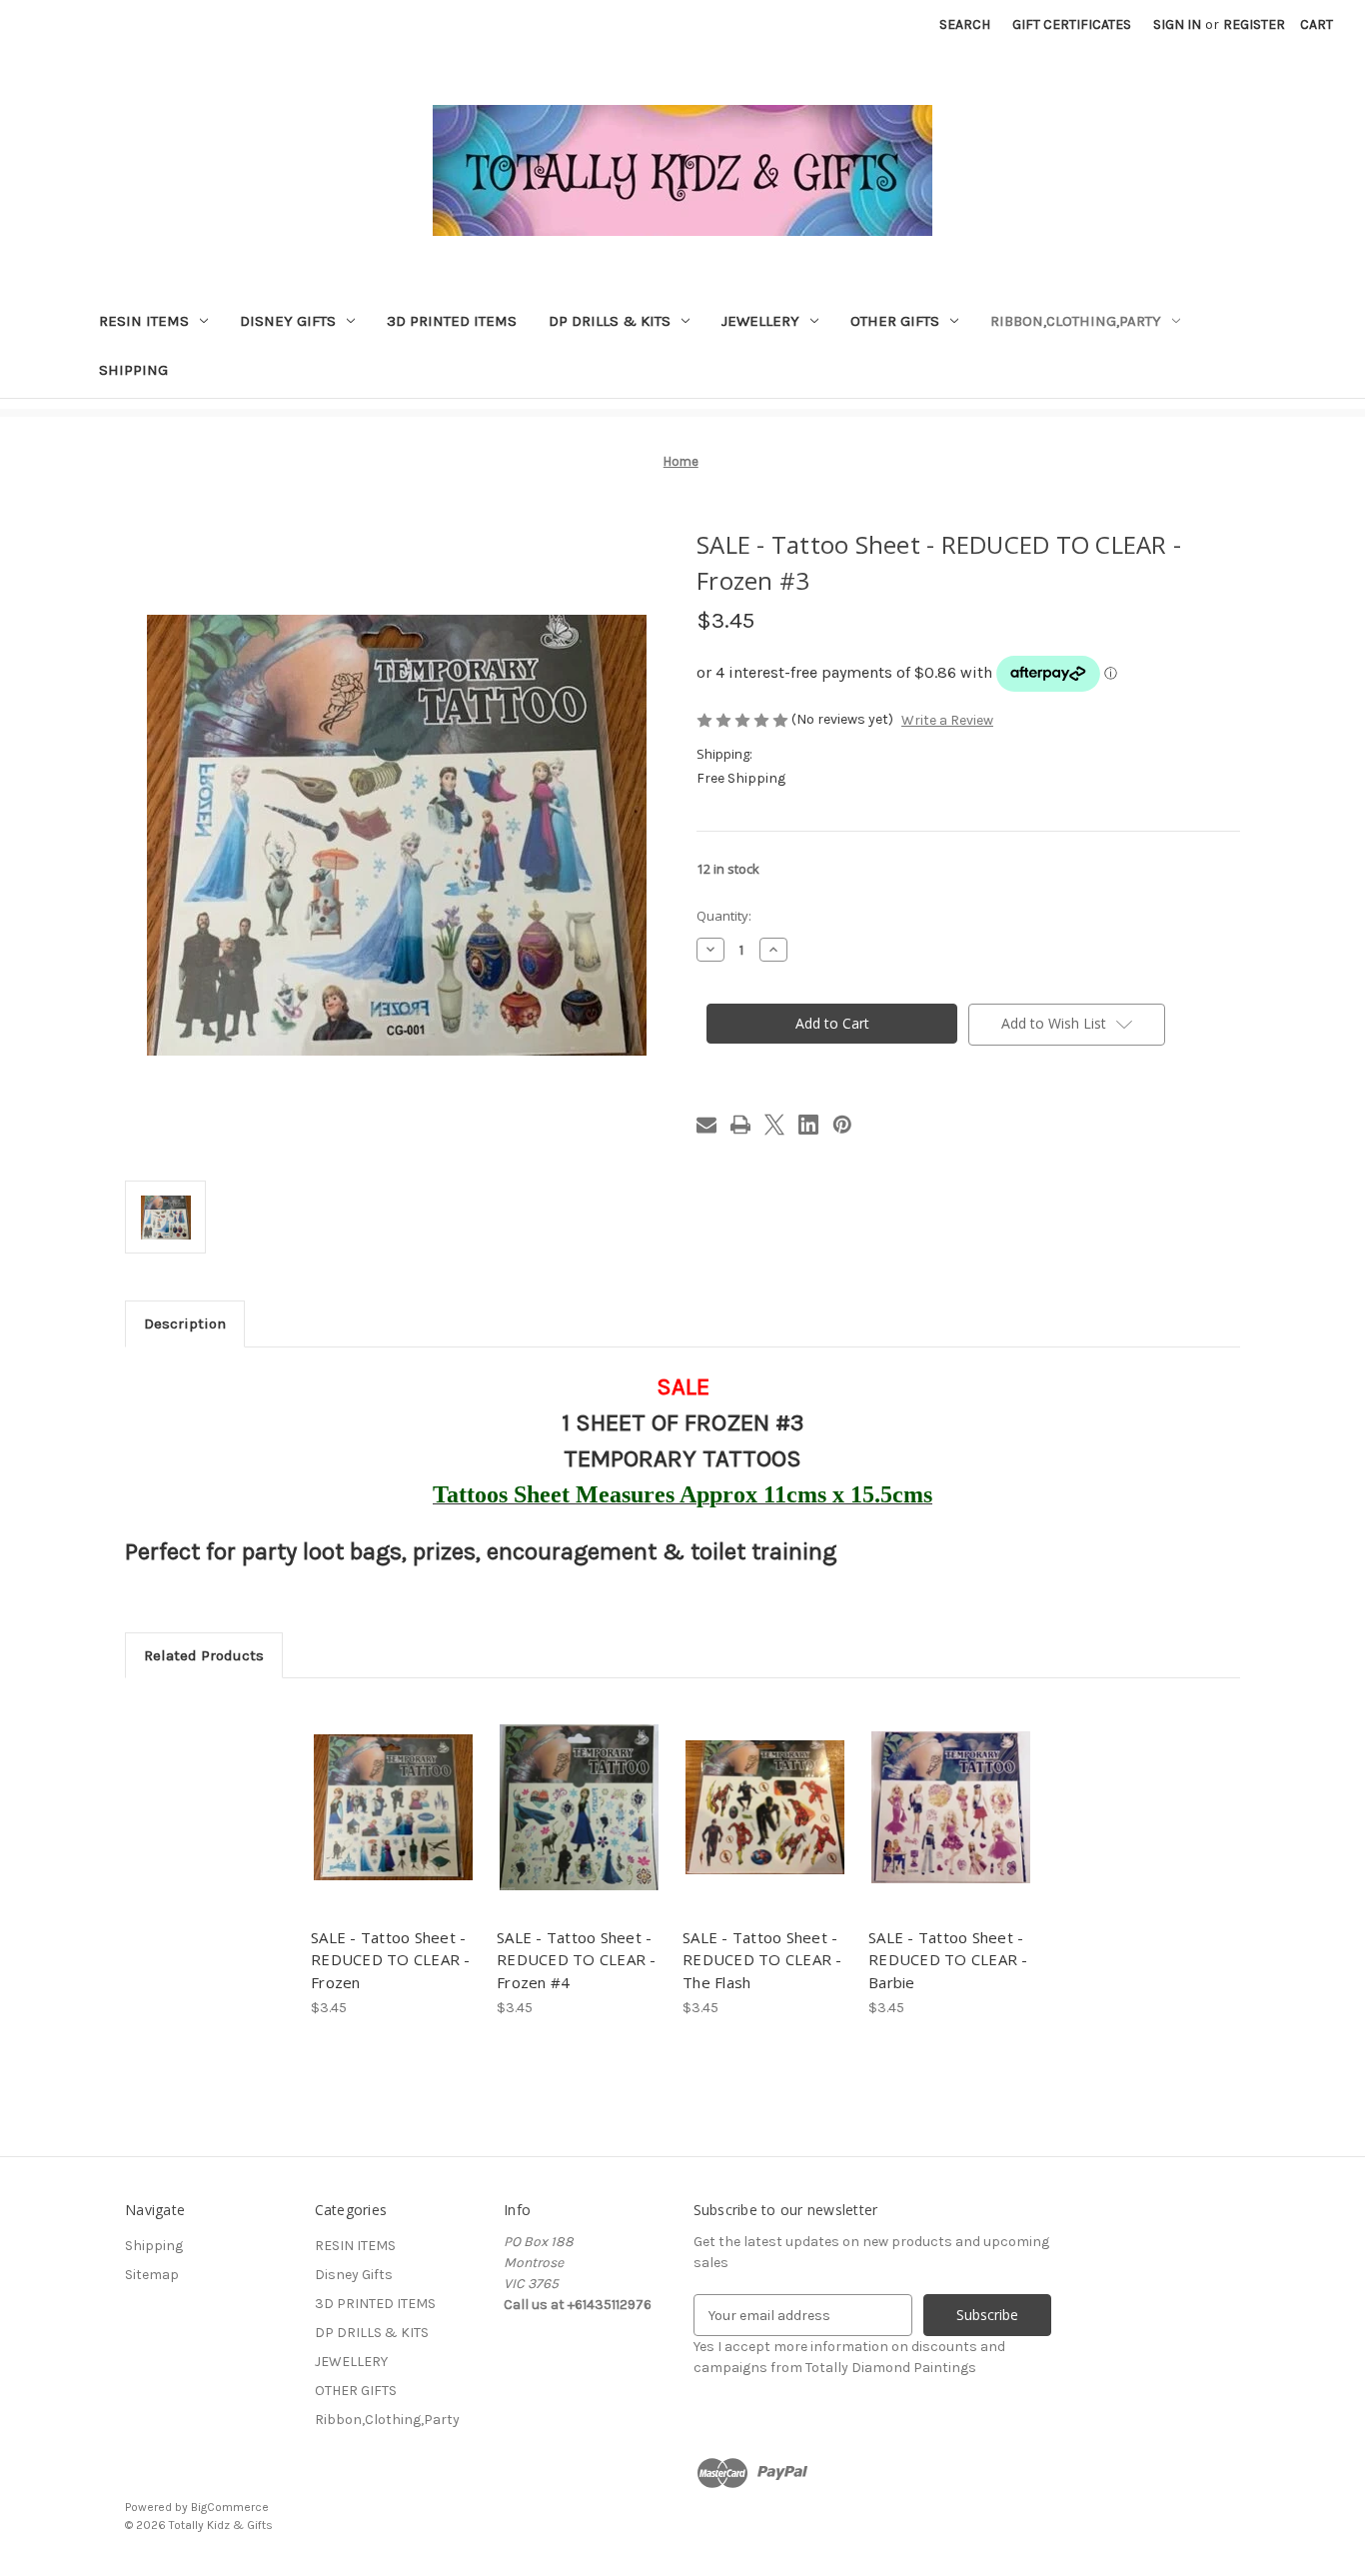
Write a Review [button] (947, 720)
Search (965, 24)
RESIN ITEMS (144, 321)
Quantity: (724, 916)
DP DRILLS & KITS (610, 321)
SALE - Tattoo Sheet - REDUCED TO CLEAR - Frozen (391, 1960)
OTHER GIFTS (895, 321)
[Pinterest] (842, 1125)
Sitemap (152, 2275)
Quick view (392, 1790)
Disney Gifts (288, 321)
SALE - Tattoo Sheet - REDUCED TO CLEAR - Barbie (948, 1960)
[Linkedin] (808, 1125)
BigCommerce (230, 2507)
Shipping (133, 370)
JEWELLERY (760, 321)
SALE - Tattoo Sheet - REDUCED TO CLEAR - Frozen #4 (577, 1960)
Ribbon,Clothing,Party (1076, 321)
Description (185, 1323)
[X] (774, 1125)
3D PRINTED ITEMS (452, 321)
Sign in (1177, 24)
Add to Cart (393, 1825)
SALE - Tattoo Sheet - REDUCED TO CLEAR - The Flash (762, 1960)
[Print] (740, 1125)
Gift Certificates (1072, 24)
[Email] (706, 1125)
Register (1254, 24)
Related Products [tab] (204, 1655)
